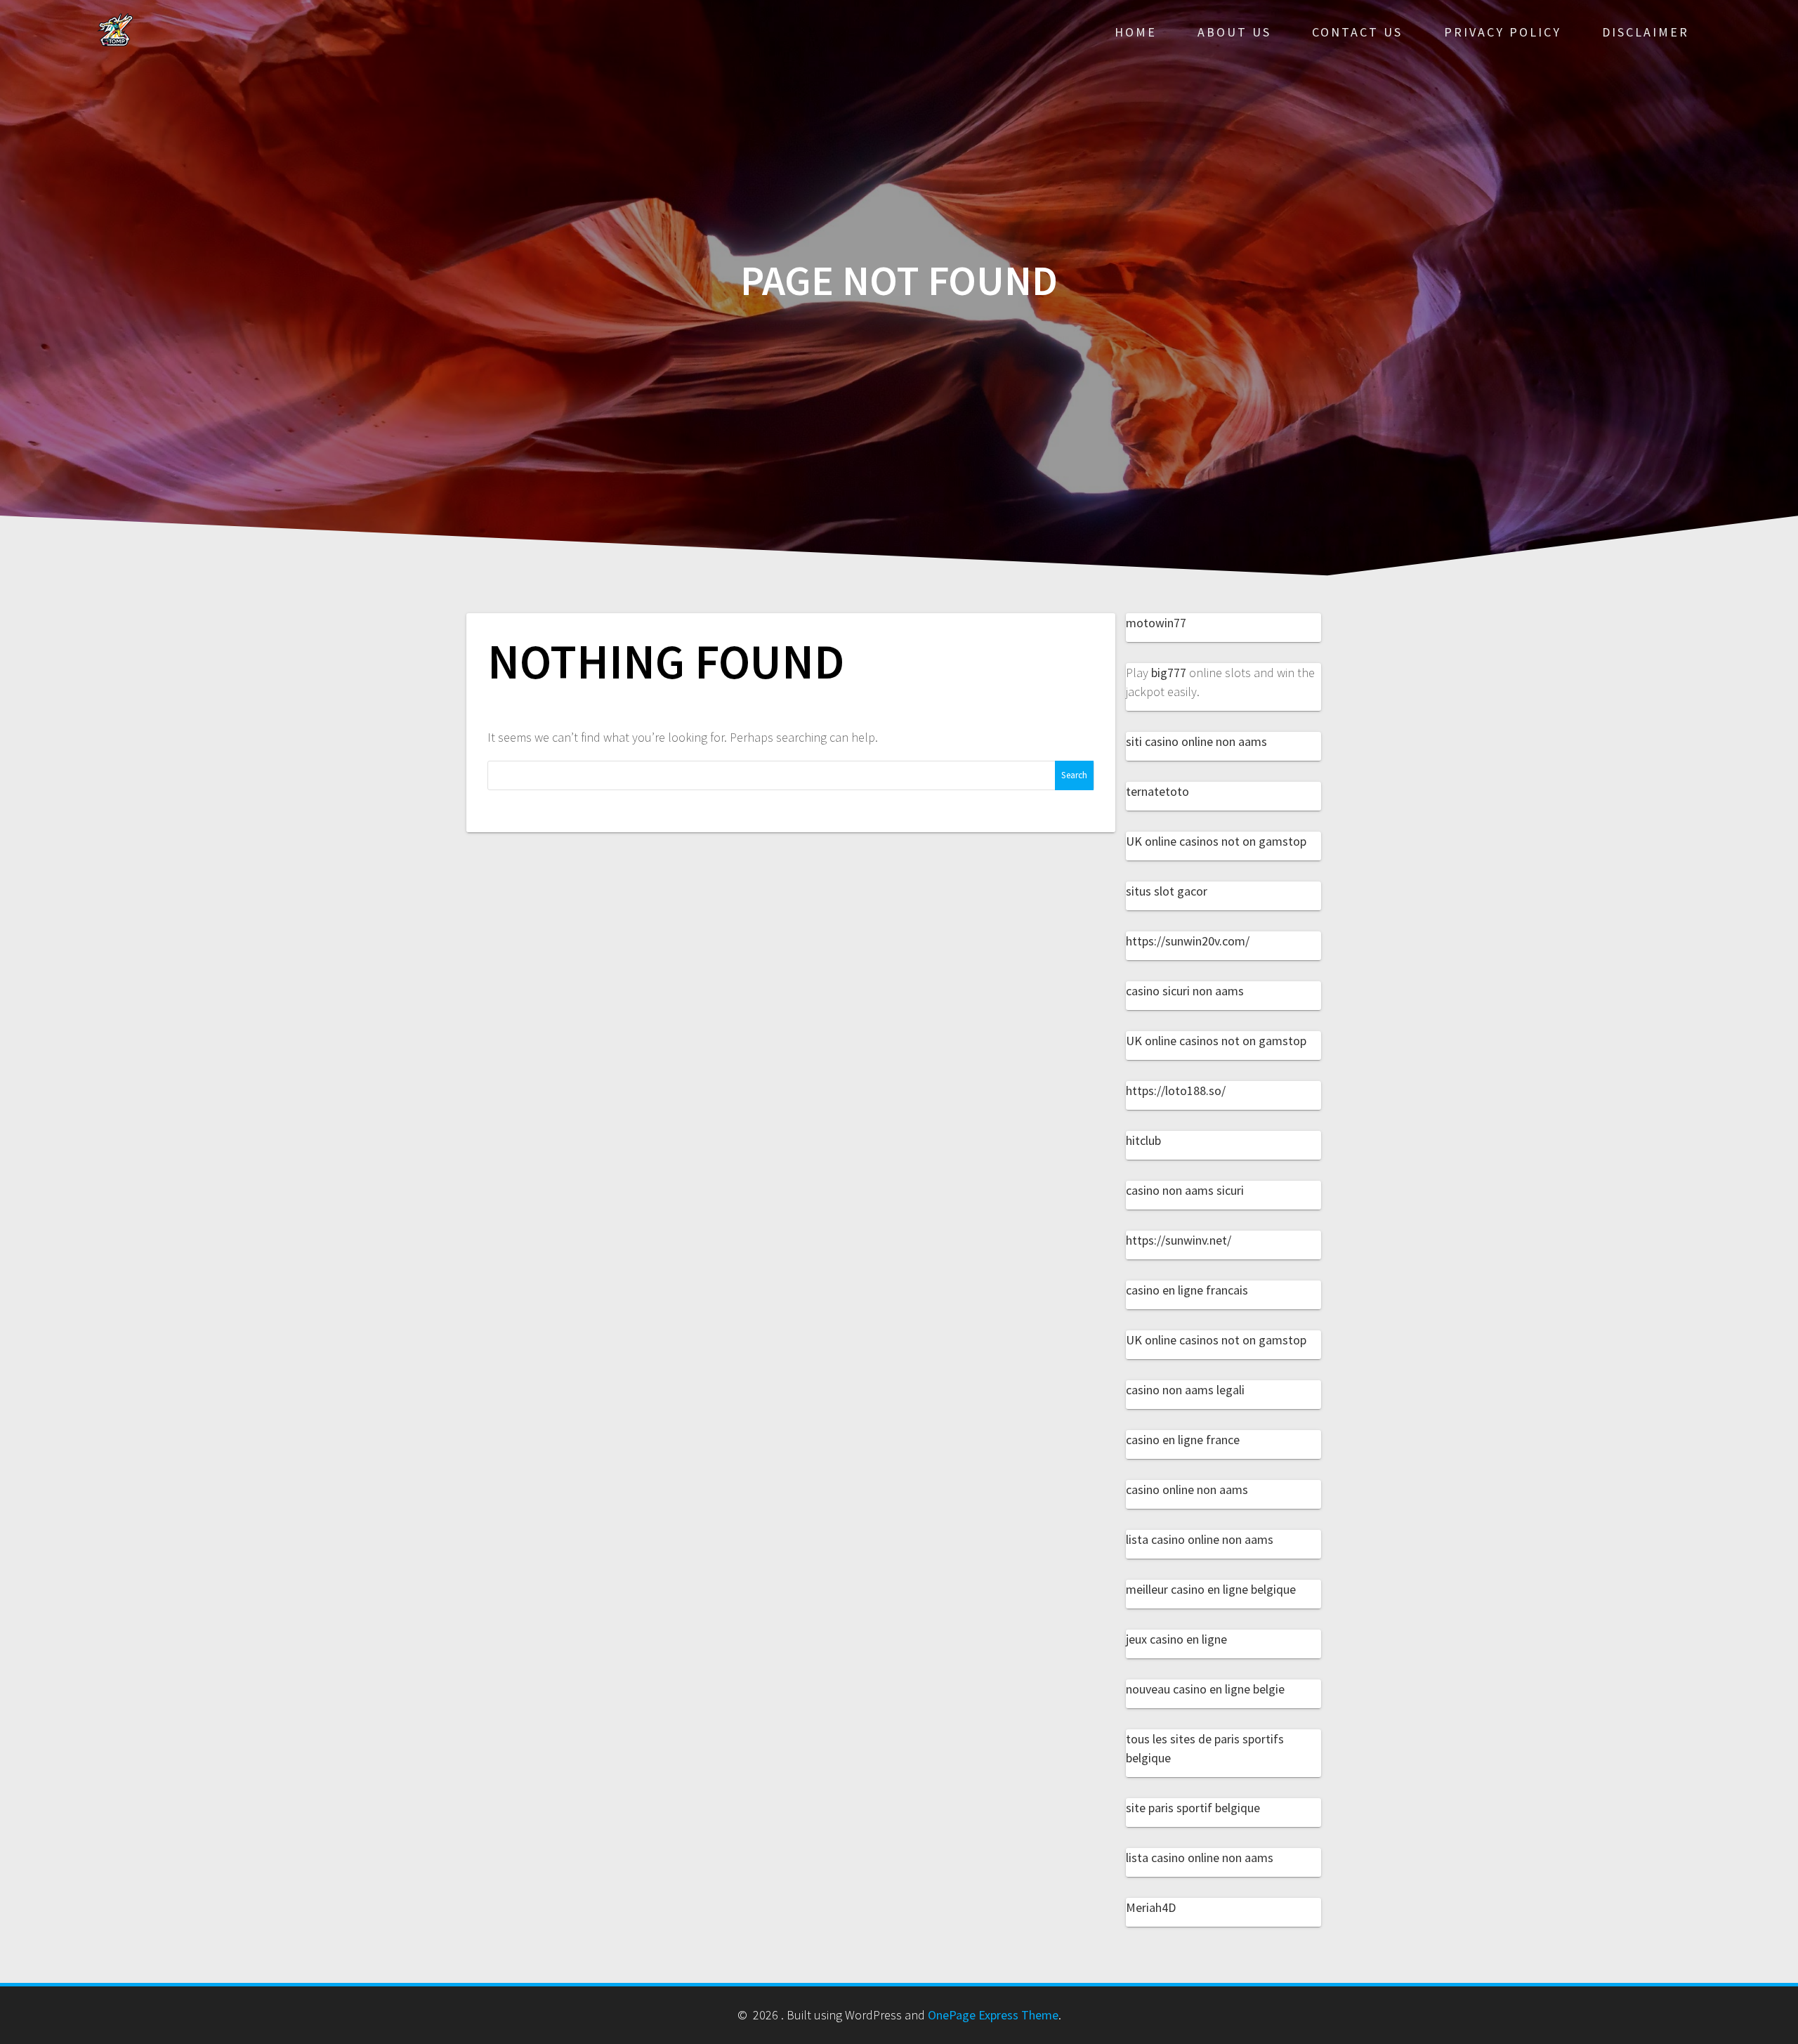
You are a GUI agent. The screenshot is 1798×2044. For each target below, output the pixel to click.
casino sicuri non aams (1185, 991)
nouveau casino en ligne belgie (1205, 1689)
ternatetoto (1157, 791)
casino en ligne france (1183, 1440)
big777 (1169, 673)
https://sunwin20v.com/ (1188, 941)
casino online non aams (1187, 1489)
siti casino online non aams (1196, 741)
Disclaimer (1646, 32)
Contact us (1357, 32)
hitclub (1143, 1140)
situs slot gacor (1167, 891)
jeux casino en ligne (1176, 1639)
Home (1136, 32)
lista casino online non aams (1200, 1539)
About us (1234, 32)
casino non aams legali (1185, 1390)
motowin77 (1156, 623)
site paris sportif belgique (1193, 1808)
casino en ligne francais (1187, 1290)
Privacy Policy (1503, 32)
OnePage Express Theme (993, 2015)
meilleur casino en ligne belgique (1211, 1589)
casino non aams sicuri (1185, 1190)
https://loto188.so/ (1176, 1090)
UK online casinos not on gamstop (1216, 841)
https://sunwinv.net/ (1179, 1240)
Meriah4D (1151, 1907)
